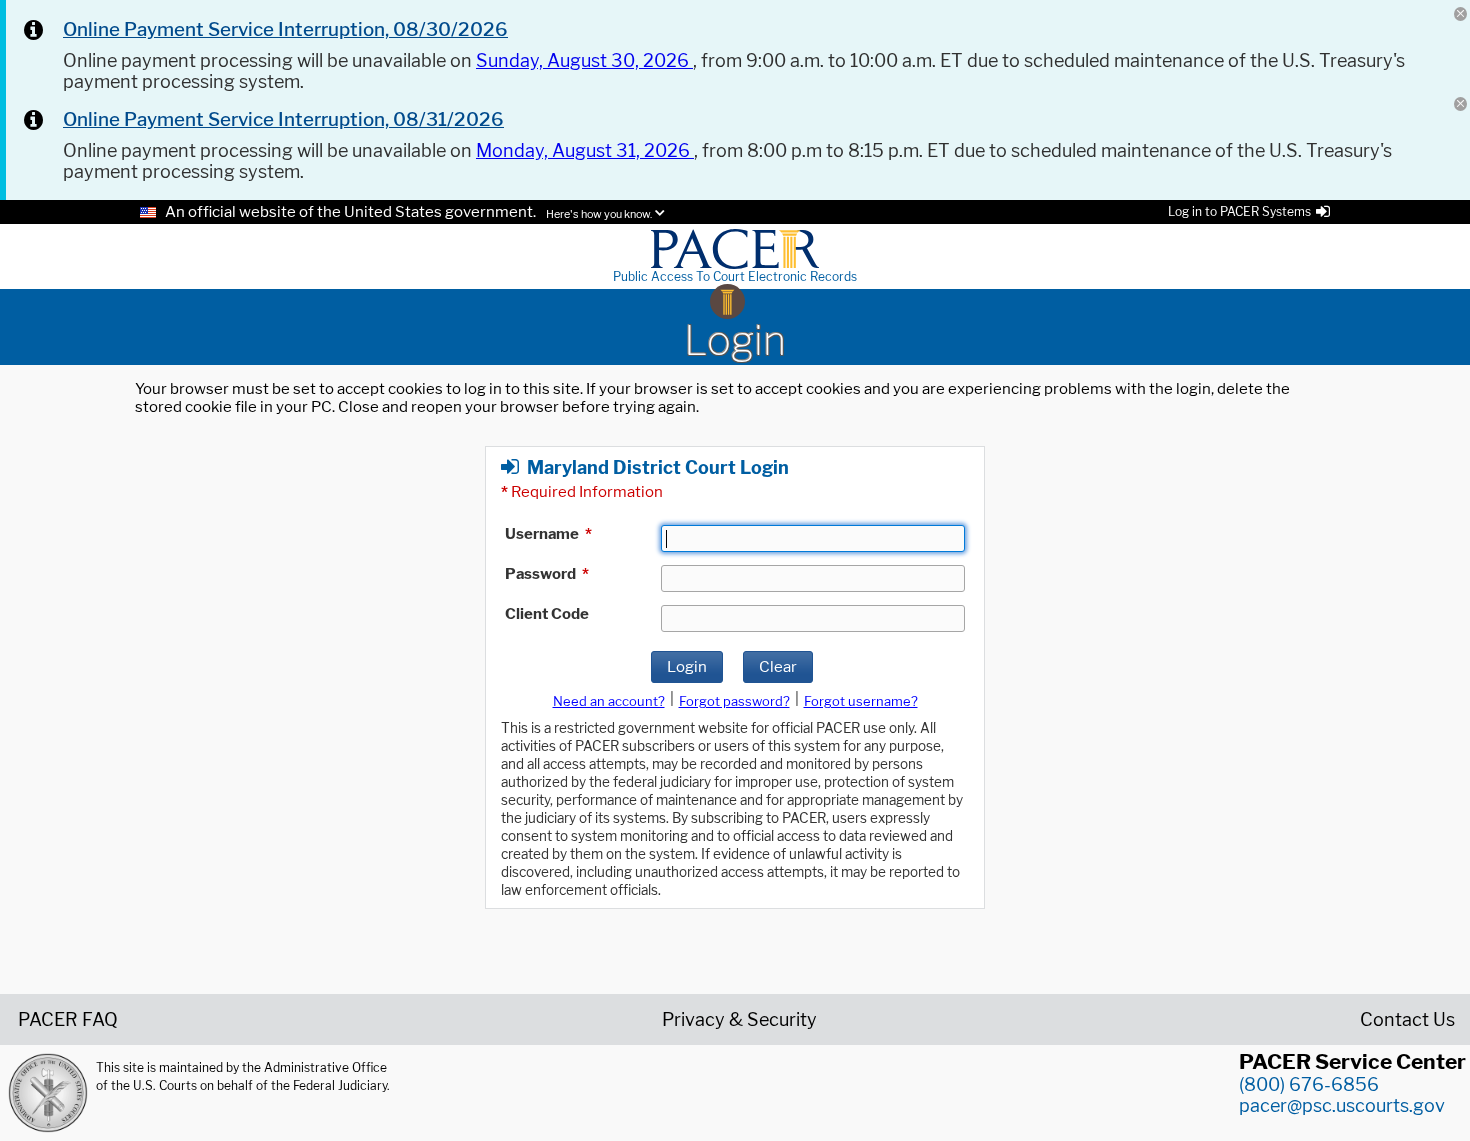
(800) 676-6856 (1309, 1084)
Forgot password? (734, 701)
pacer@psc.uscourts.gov (1342, 1105)
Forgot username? (861, 701)
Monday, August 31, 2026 (585, 150)
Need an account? (609, 701)
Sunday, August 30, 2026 (584, 60)
